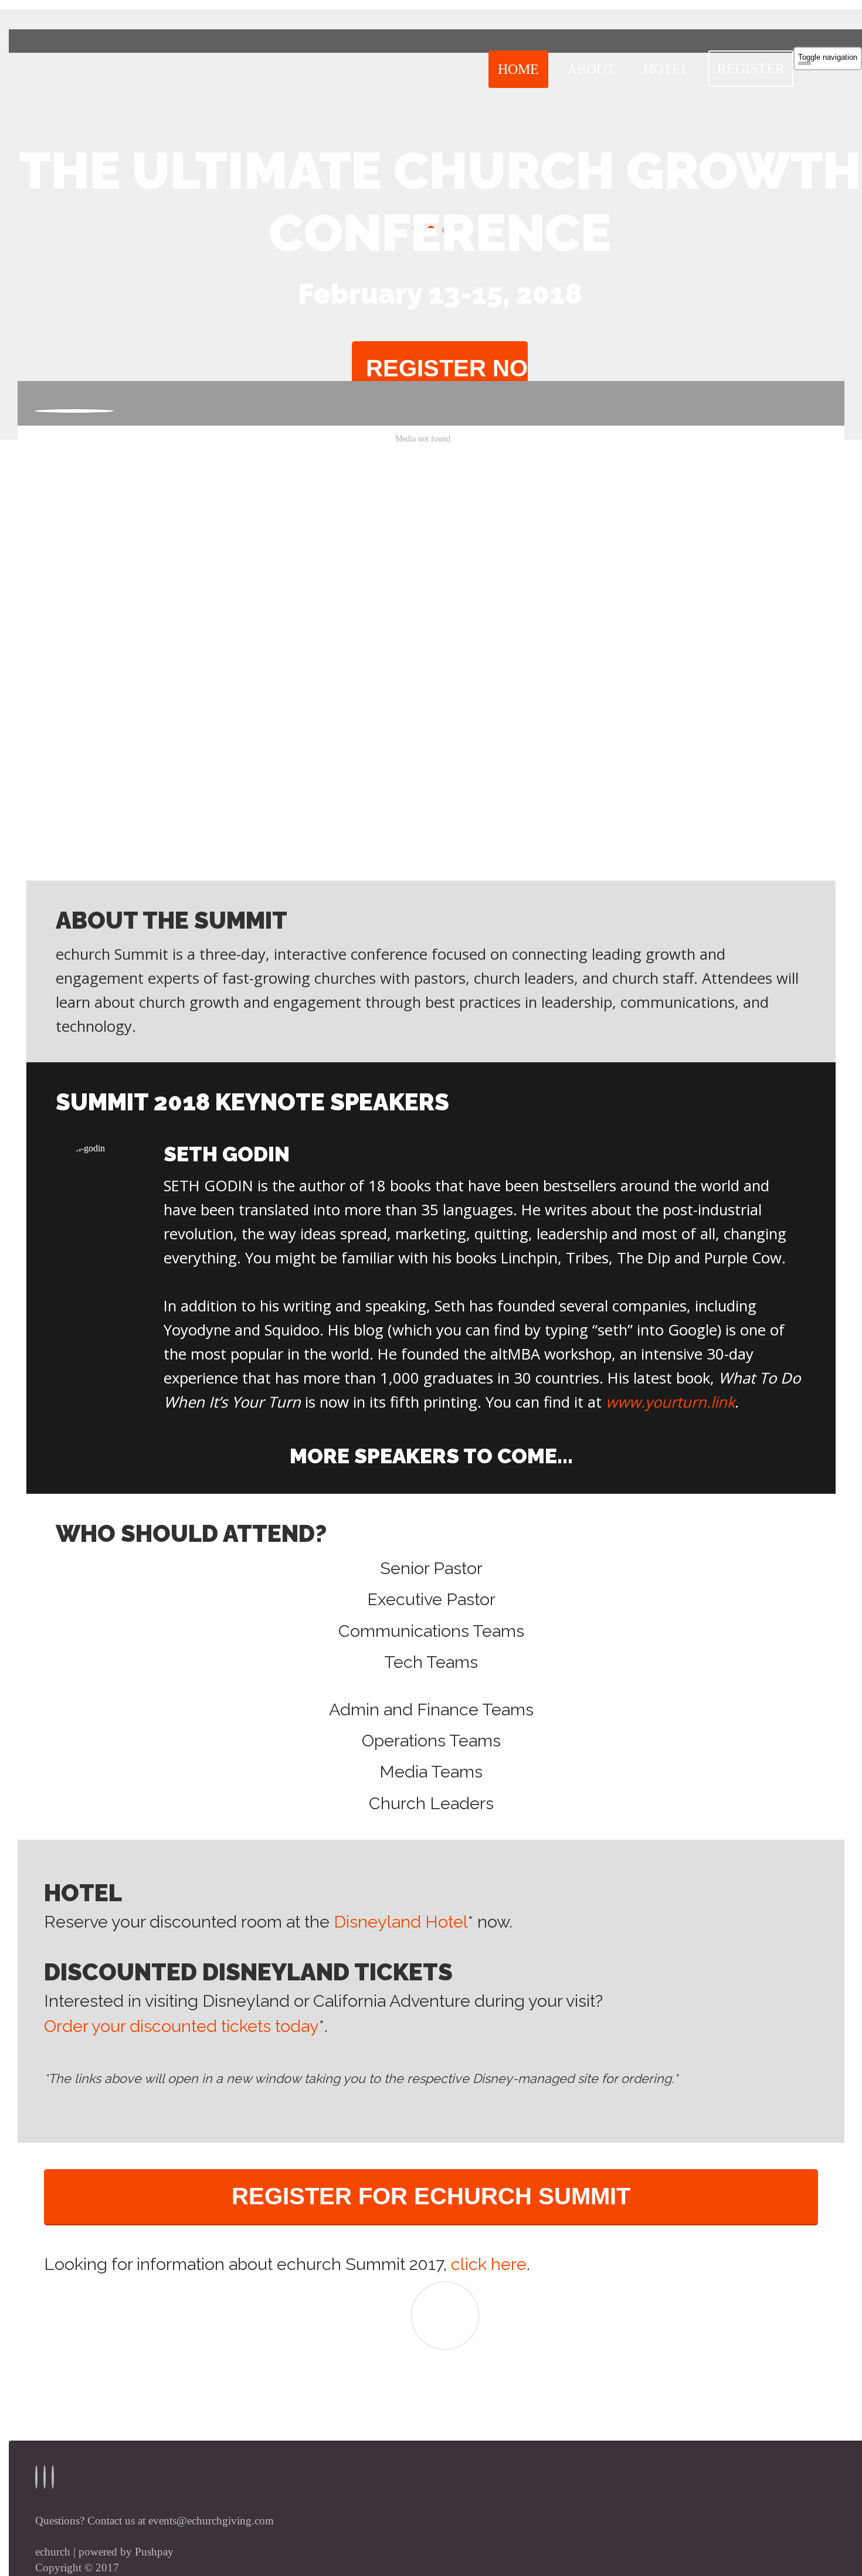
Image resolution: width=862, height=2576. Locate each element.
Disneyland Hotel (401, 1922)
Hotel (666, 69)
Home (518, 69)
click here (489, 2264)
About (591, 69)
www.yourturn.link (670, 1402)
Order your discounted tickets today (181, 2026)
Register (751, 69)
